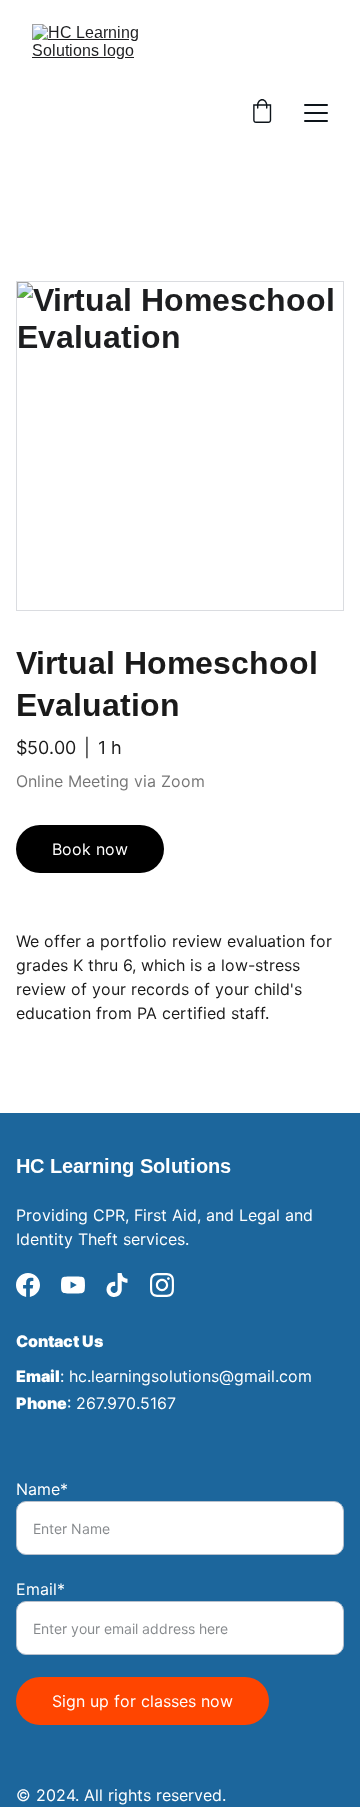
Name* (42, 1489)
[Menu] (316, 113)
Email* (40, 1589)
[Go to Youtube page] (73, 1285)
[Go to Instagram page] (162, 1285)
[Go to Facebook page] (28, 1285)
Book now (90, 849)
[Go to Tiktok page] (117, 1285)
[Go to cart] (262, 113)
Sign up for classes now (142, 1701)
